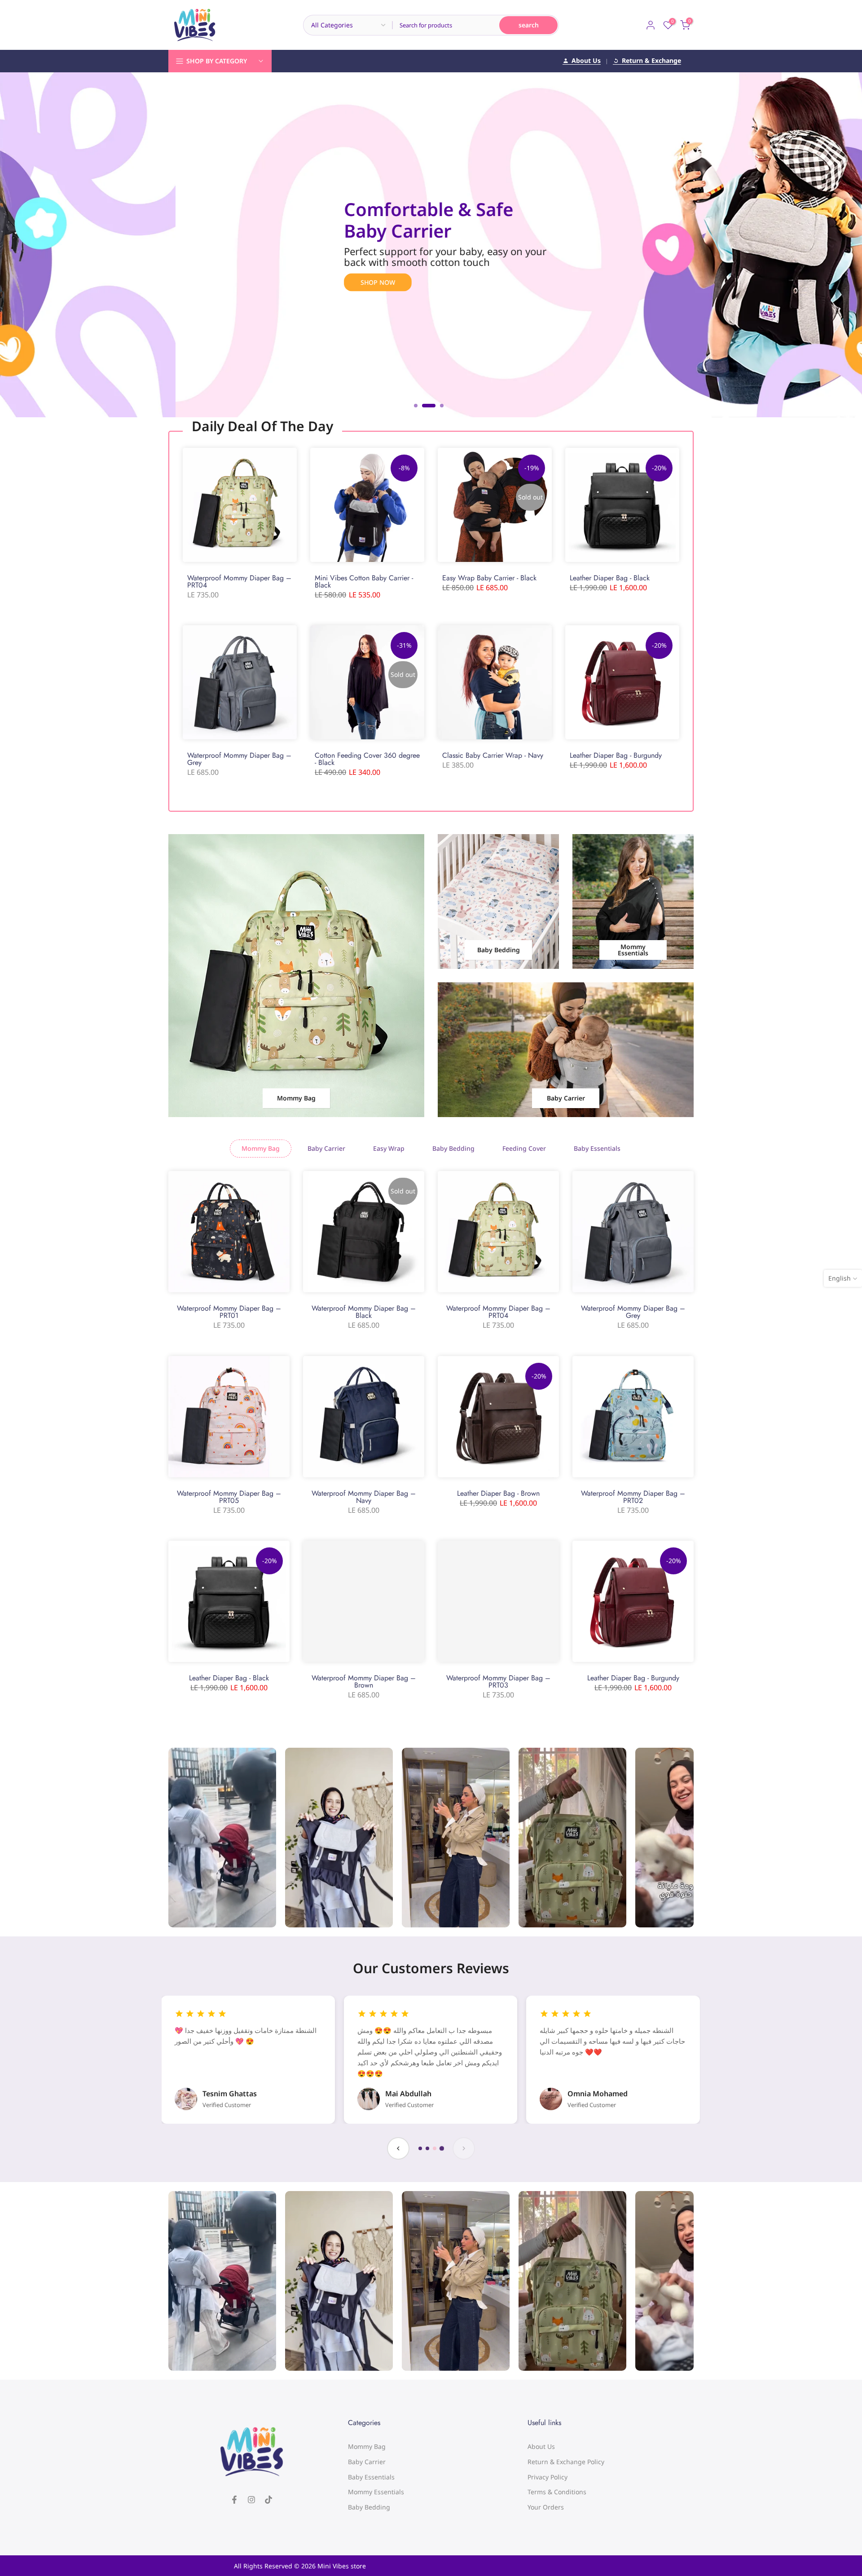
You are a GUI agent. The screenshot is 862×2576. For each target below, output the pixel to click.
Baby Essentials (371, 2477)
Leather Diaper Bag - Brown (498, 1493)
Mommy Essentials (376, 2492)
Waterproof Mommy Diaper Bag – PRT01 (229, 1312)
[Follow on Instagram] (251, 2500)
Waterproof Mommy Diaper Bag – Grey (239, 759)
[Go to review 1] (420, 2148)
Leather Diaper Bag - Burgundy (616, 755)
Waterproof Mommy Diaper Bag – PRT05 (229, 1497)
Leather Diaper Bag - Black (610, 578)
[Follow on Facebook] (234, 2500)
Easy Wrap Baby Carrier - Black (489, 578)
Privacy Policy (548, 2477)
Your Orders (546, 2507)
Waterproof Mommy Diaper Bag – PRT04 (239, 581)
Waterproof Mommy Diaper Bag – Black (364, 1312)
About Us (586, 61)
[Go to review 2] (427, 2148)
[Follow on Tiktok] (268, 2500)
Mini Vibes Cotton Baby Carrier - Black (364, 581)
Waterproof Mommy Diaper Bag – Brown (364, 1681)
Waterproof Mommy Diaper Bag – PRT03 (498, 1681)
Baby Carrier (367, 2462)
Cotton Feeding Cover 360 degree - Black (367, 759)
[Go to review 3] (435, 2148)
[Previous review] (398, 2148)
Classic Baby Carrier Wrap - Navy (493, 755)
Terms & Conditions (557, 2492)
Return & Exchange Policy (566, 2462)
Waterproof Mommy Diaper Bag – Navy (364, 1497)
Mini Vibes (333, 2566)
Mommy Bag (367, 2446)
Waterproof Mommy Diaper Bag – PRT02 (633, 1497)
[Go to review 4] (442, 2148)
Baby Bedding (369, 2507)
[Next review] (464, 2148)
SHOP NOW (448, 272)
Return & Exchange (651, 61)
